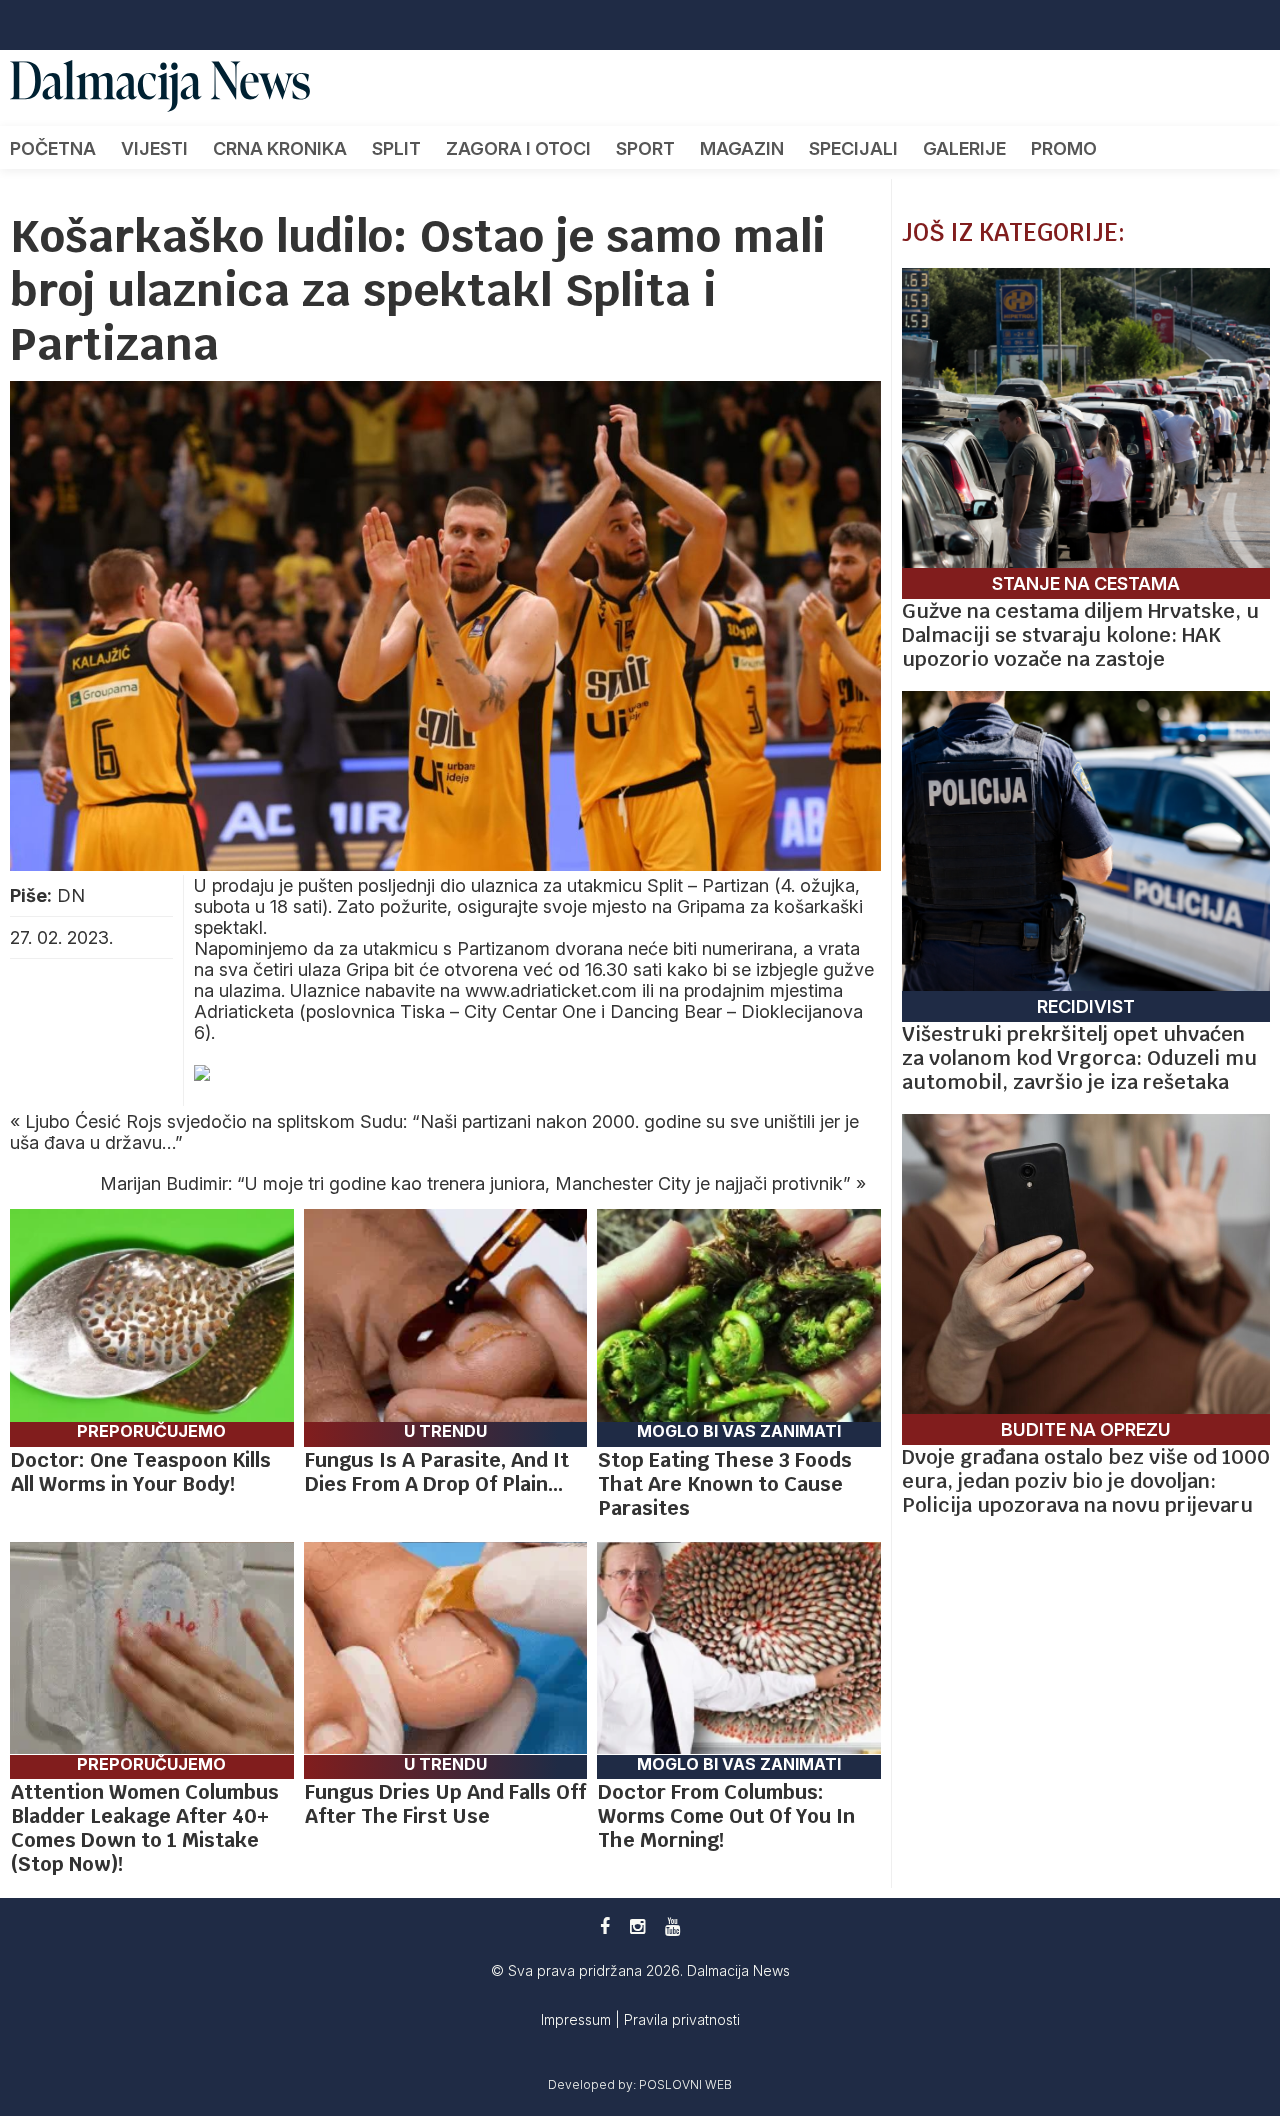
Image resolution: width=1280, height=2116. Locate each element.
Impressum (578, 2019)
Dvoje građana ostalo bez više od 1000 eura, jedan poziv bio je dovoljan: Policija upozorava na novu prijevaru (1086, 1481)
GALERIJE (964, 148)
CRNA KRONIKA (280, 148)
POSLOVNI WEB (685, 2084)
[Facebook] (605, 1926)
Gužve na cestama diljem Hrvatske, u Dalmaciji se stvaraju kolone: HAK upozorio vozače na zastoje (1080, 635)
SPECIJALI (853, 148)
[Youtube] (672, 1926)
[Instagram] (637, 1926)
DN (71, 895)
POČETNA (53, 148)
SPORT (645, 148)
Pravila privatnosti (682, 2019)
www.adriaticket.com (551, 990)
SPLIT (396, 148)
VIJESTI (154, 148)
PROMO (1064, 148)
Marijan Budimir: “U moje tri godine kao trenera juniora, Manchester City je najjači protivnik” (475, 1183)
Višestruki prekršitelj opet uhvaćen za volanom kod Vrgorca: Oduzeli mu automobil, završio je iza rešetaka (1079, 1058)
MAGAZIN (742, 148)
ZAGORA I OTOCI (518, 148)
